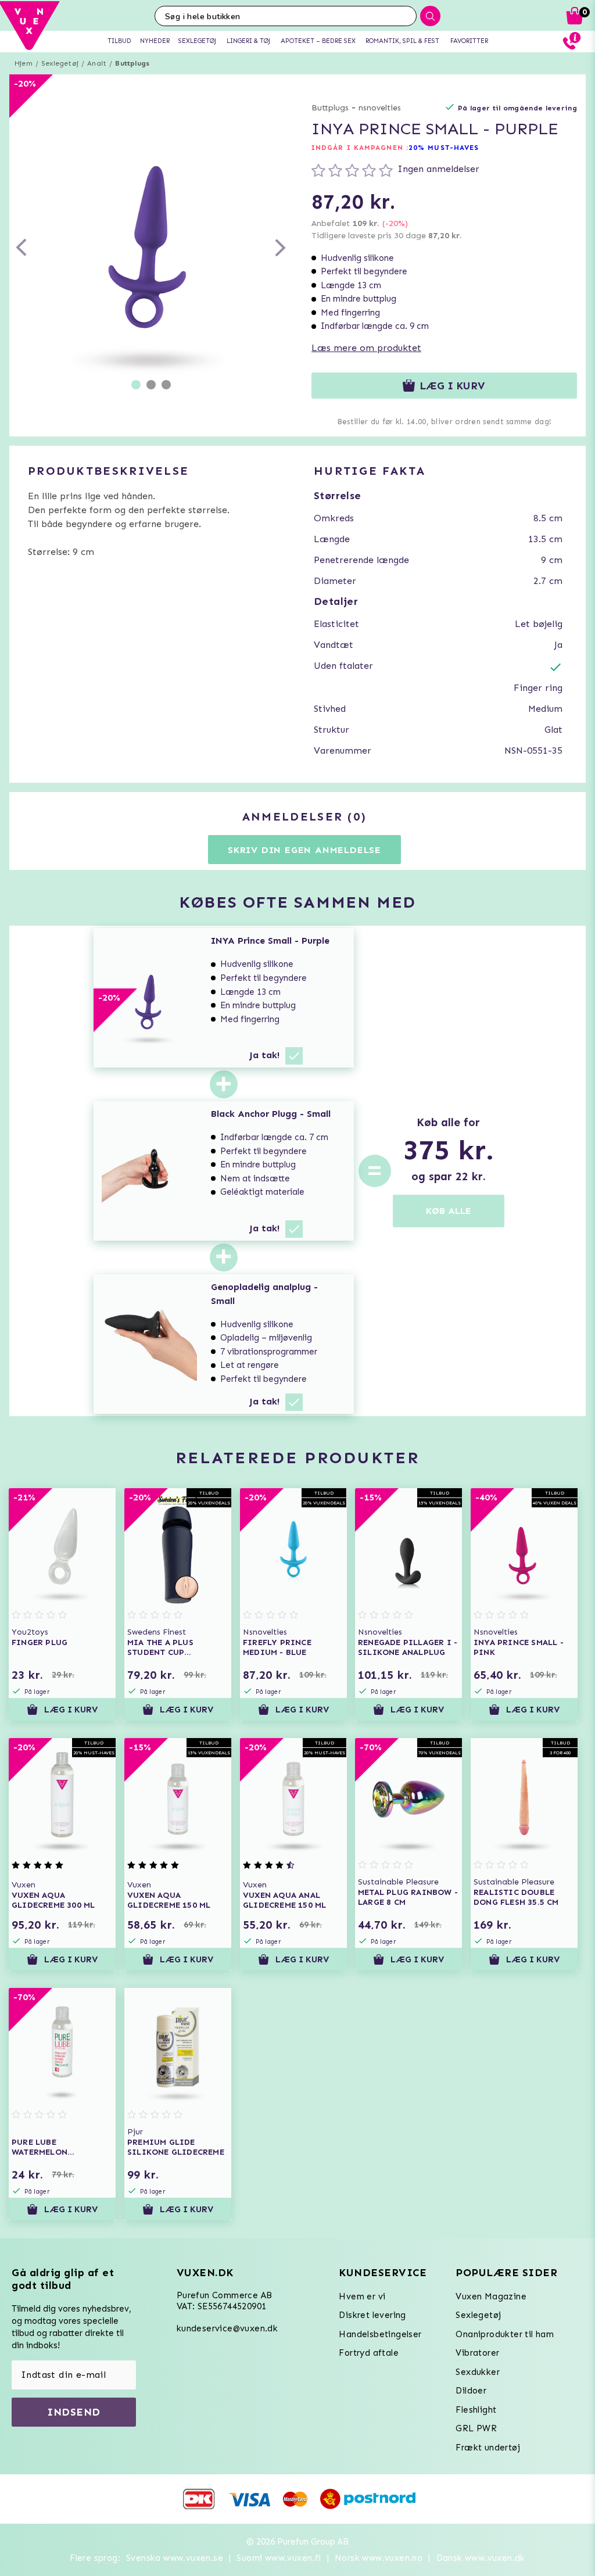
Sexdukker (478, 2372)
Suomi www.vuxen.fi (279, 2558)
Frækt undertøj (488, 2448)
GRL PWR (476, 2428)
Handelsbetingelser (380, 2334)
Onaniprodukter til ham (505, 2334)
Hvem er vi (362, 2296)
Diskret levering (372, 2315)
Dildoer (471, 2391)
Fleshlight (476, 2410)
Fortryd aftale (369, 2353)
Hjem (24, 63)
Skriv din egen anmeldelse (304, 850)
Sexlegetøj (60, 63)
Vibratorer (477, 2353)
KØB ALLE (449, 1211)
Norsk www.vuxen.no (379, 2558)
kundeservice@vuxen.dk (227, 2328)
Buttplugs (132, 63)
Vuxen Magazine (491, 2296)
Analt (97, 63)
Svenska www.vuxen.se (175, 2558)
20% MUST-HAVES (444, 148)
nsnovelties (380, 108)
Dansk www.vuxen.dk (481, 2558)
